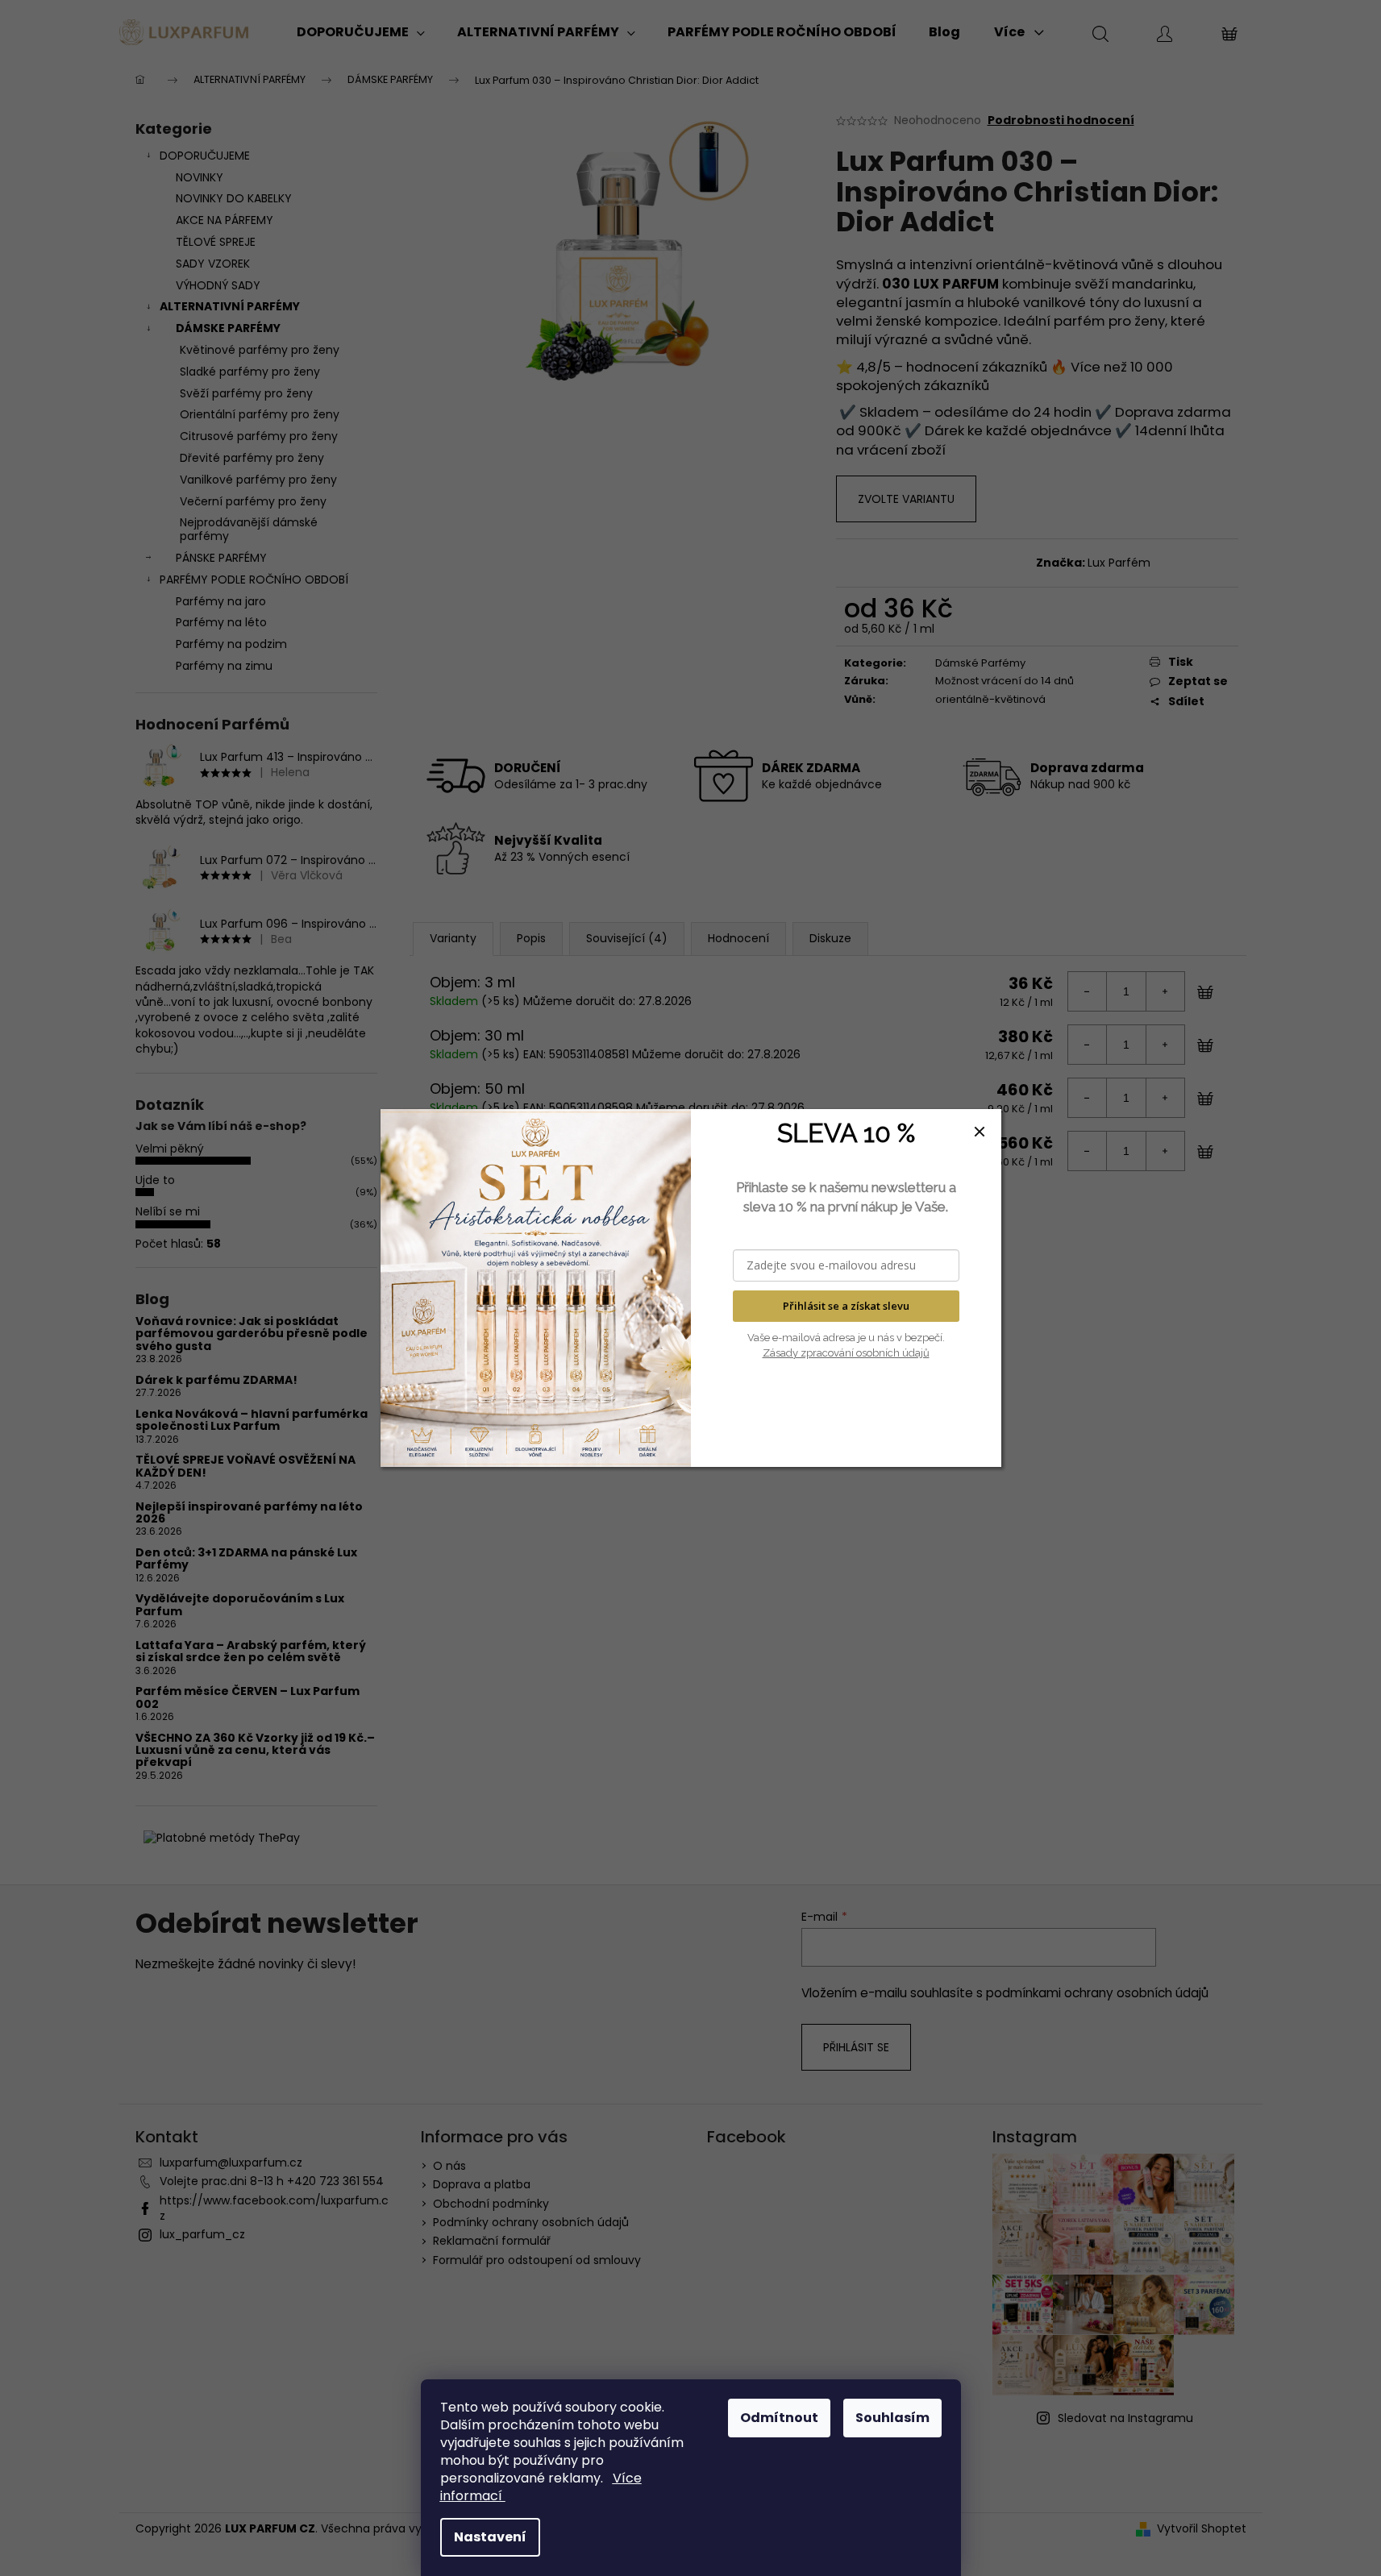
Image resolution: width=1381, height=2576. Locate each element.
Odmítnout (779, 2418)
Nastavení (490, 2537)
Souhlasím (892, 2418)
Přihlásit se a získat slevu (846, 1306)
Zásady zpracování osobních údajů (846, 1353)
